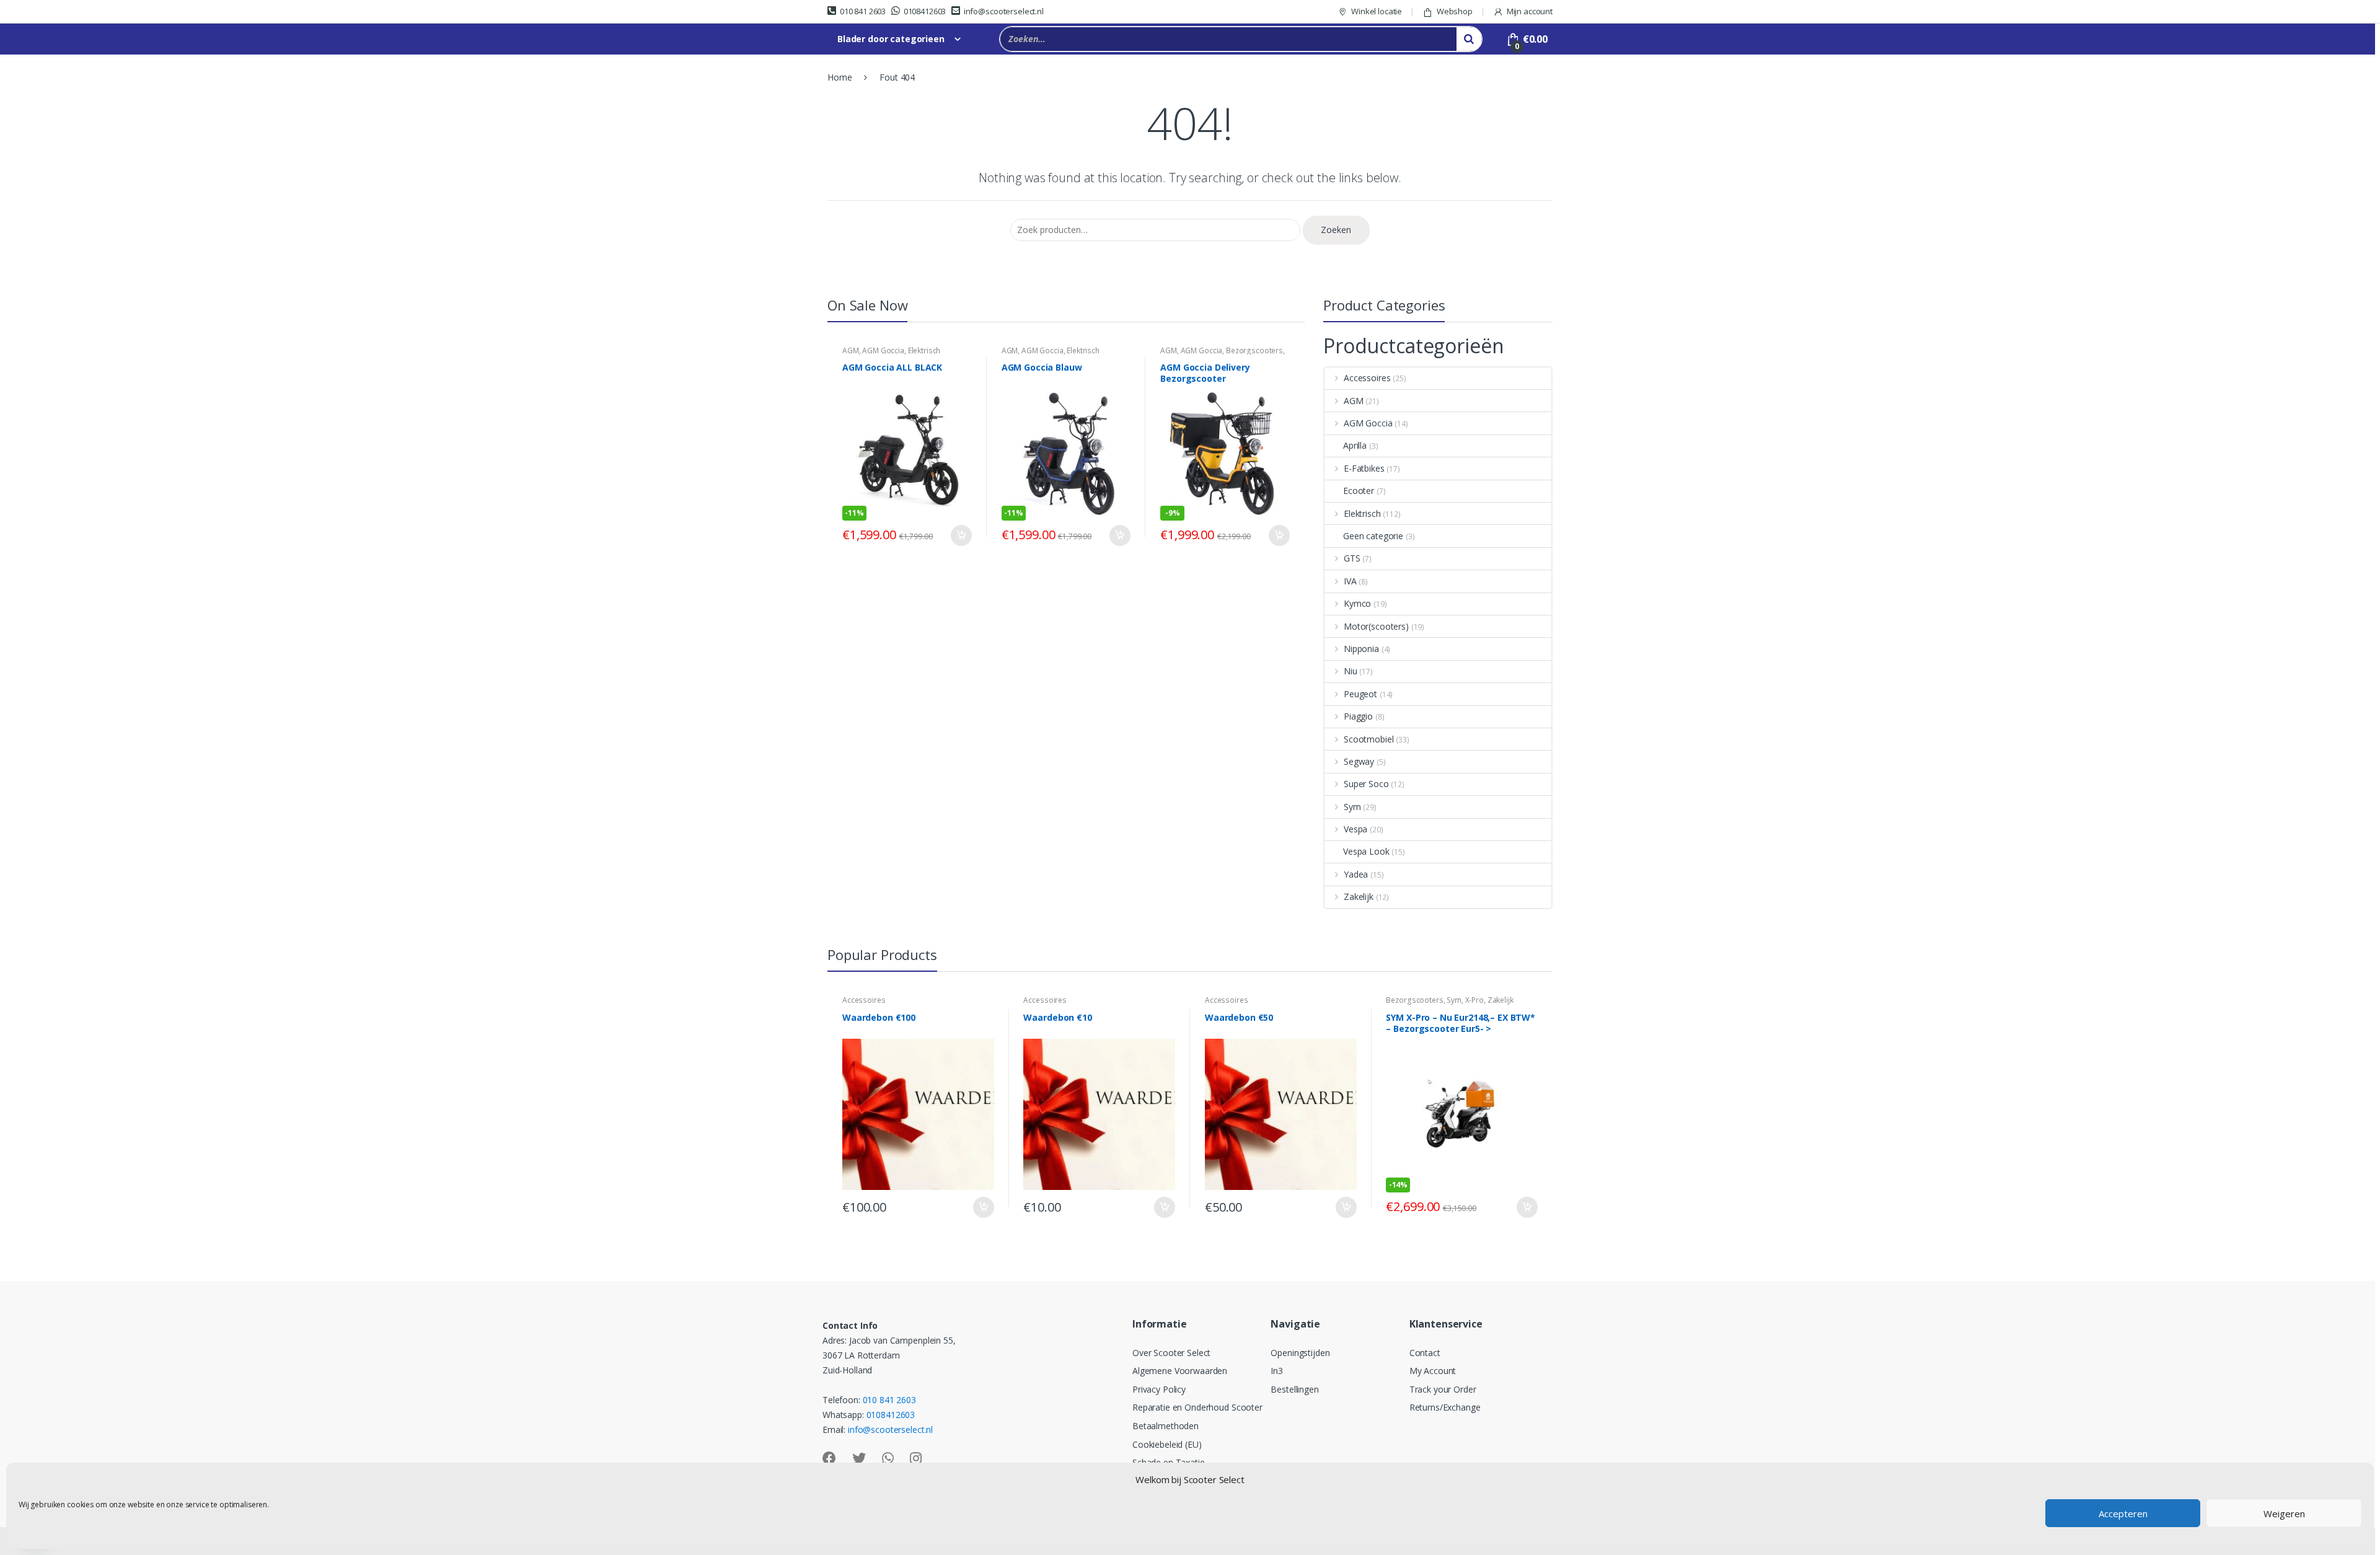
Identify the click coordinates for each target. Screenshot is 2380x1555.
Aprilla (1355, 445)
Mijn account (1530, 11)
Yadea (1356, 874)
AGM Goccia (883, 350)
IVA (1350, 581)
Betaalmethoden (1166, 1426)
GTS (1352, 558)
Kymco (1357, 603)
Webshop (1455, 11)
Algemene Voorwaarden (1180, 1371)
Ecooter (1359, 491)
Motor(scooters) (1376, 626)
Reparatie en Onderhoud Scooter (1197, 1407)
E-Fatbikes (1364, 468)
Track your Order (1443, 1389)
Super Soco (1366, 784)
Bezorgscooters (1254, 350)
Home (840, 77)
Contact (1425, 1353)
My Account (1433, 1371)
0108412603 (925, 11)
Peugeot (1360, 694)
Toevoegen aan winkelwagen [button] (961, 535)
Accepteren (2123, 1513)
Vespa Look (1366, 851)
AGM (851, 350)
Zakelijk (1359, 896)
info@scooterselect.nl (1004, 11)
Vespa (1355, 829)
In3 (1277, 1371)
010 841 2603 (863, 11)
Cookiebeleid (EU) (1167, 1444)
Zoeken (1336, 230)
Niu (1351, 671)
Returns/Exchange (1445, 1407)
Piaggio (1358, 716)
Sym (1352, 807)
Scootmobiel (1368, 739)
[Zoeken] (1469, 39)
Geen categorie (1373, 536)
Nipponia (1361, 649)
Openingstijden (1300, 1353)
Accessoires (1367, 378)
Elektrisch (924, 350)
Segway (1359, 761)
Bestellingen (1294, 1389)
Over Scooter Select (1171, 1353)
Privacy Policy (1159, 1389)
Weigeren (2284, 1513)
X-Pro (1474, 1000)
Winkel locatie (1377, 11)
